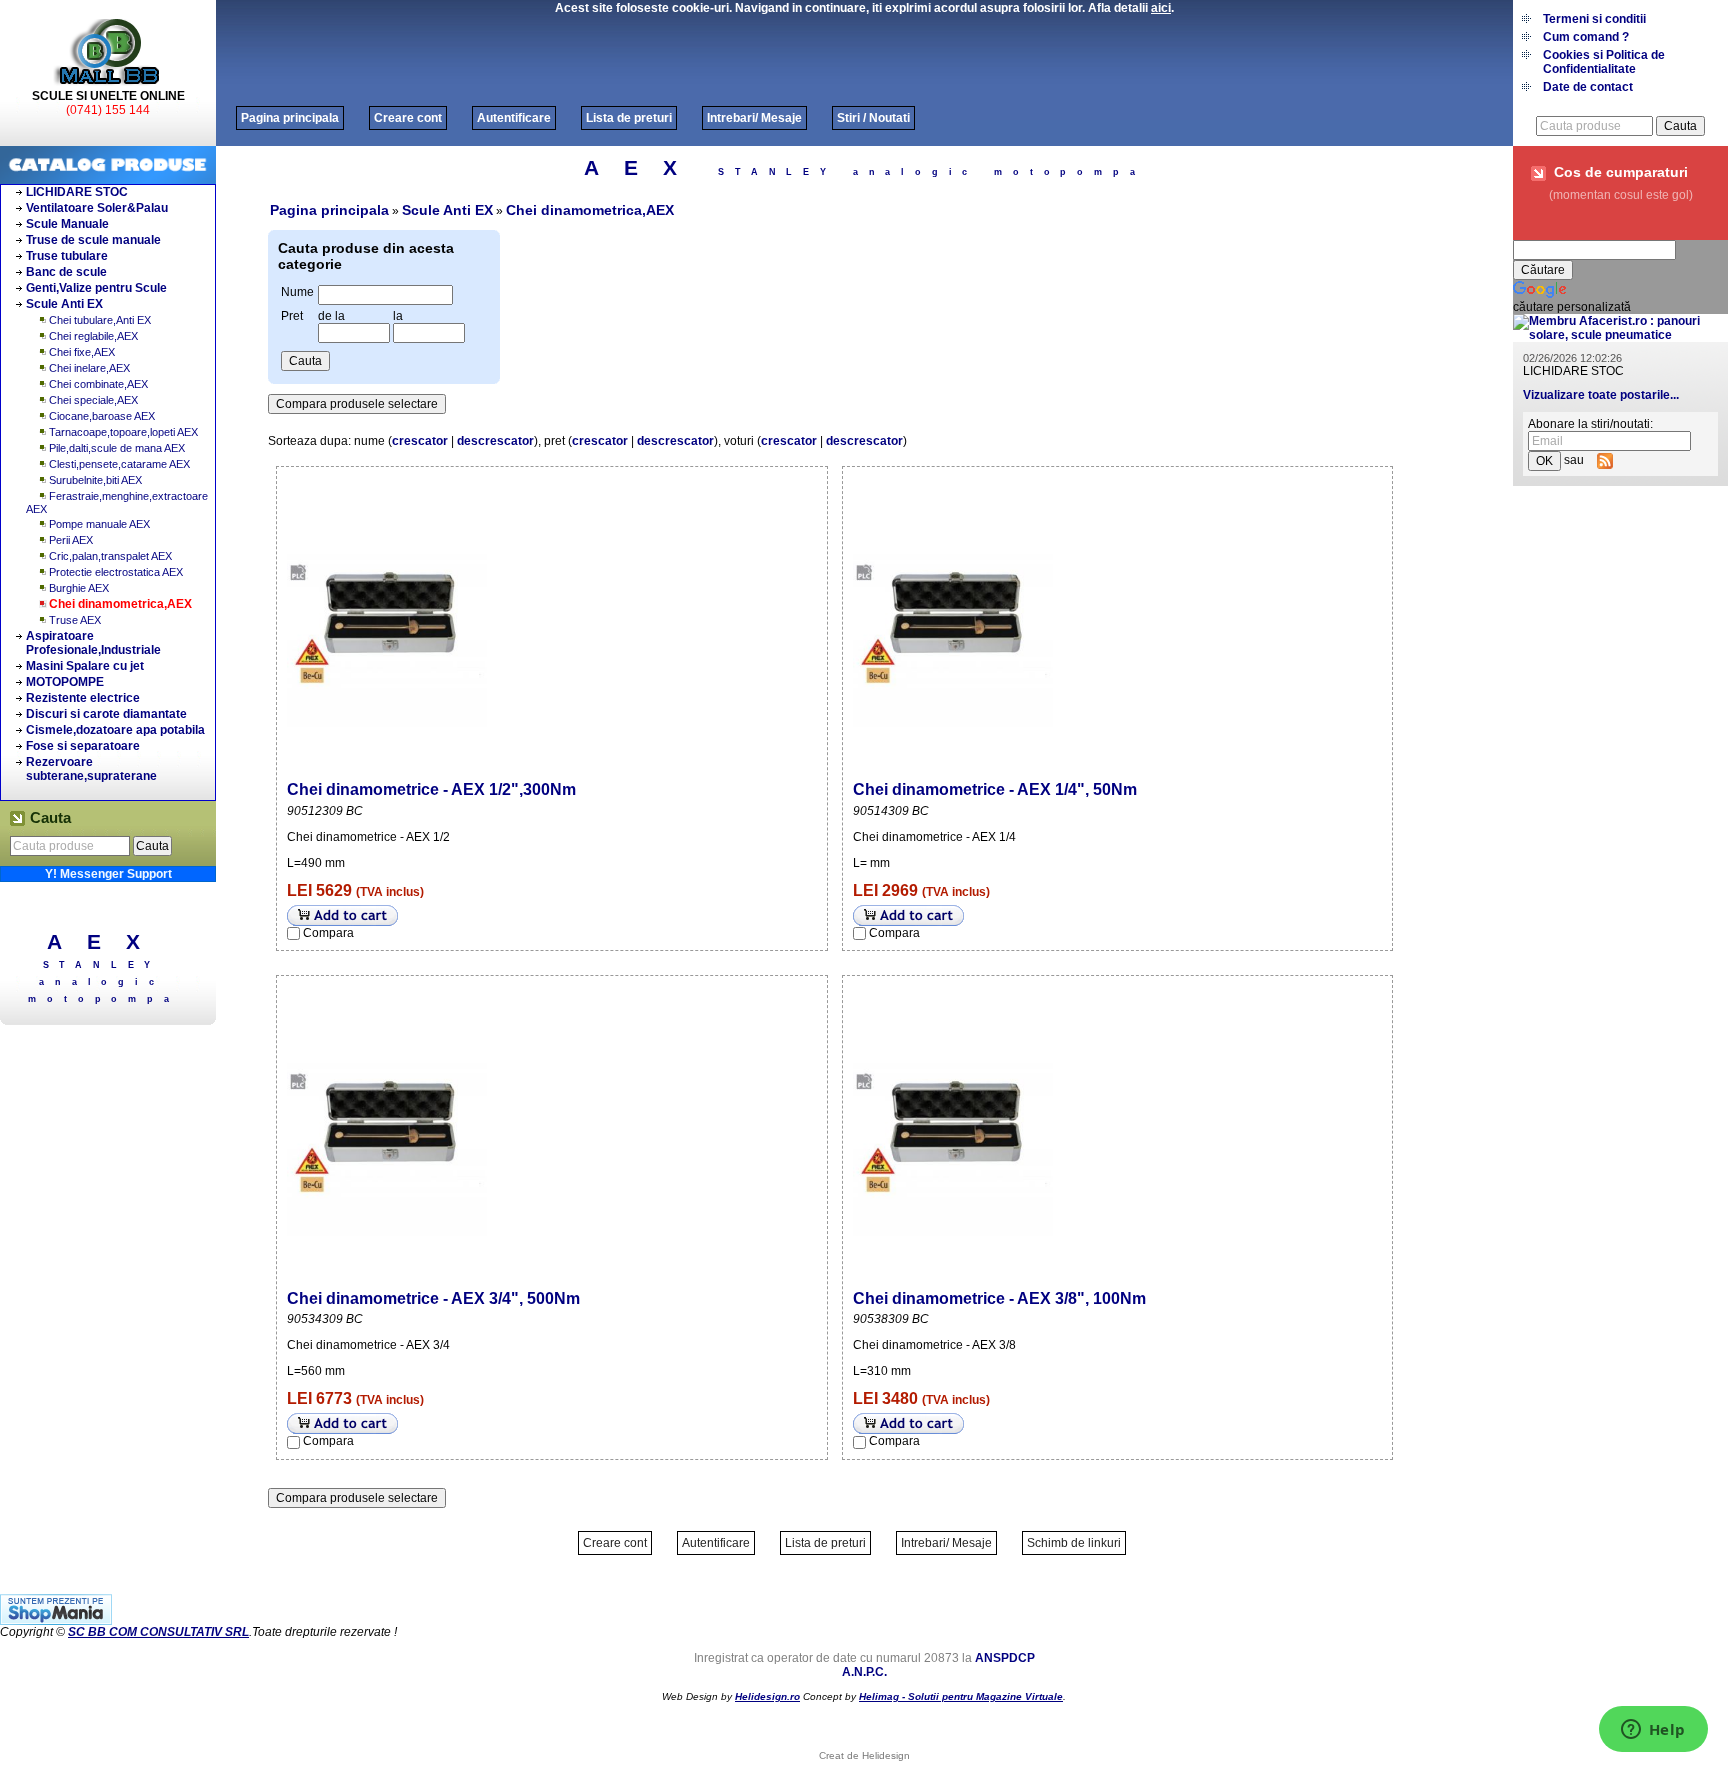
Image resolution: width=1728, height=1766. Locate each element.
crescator (420, 441)
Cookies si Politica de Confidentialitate (1604, 62)
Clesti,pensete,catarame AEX (119, 464)
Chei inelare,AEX (89, 368)
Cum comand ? (1586, 37)
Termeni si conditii (1594, 19)
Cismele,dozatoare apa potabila (115, 730)
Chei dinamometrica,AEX (120, 604)
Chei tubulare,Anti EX (100, 320)
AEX (106, 941)
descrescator (495, 441)
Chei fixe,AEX (82, 352)
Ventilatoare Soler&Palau (97, 208)
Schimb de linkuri (1074, 1543)
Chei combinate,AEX (98, 384)
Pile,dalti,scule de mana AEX (117, 448)
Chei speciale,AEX (93, 400)
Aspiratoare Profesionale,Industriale (93, 643)
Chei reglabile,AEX (93, 336)
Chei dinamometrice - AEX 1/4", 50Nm (995, 789)
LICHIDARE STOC (77, 192)
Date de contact (1588, 87)
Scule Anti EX (64, 304)
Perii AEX (71, 540)
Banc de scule (66, 272)
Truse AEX (75, 620)
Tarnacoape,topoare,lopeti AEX (123, 432)
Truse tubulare (67, 256)
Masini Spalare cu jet (85, 666)
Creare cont (408, 118)
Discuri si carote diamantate (106, 714)
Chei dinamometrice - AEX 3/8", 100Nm (999, 1298)
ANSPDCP (1005, 1658)
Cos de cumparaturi (1621, 172)
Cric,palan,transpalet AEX (110, 556)
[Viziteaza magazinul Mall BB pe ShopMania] (56, 1621)
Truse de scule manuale (93, 240)
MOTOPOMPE (65, 682)
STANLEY (102, 965)
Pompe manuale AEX (99, 524)
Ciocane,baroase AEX (102, 416)
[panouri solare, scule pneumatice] (1620, 335)
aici (1161, 8)
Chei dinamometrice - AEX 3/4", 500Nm (433, 1298)
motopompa (103, 999)
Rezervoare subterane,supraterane (91, 769)
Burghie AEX (79, 588)
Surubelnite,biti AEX (95, 480)
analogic (101, 982)
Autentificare (514, 118)
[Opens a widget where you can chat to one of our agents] (1653, 1731)
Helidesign (886, 1755)
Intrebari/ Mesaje (754, 118)
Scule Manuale (67, 224)
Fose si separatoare (83, 746)
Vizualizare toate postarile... (1601, 395)
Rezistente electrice (83, 698)
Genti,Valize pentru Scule (96, 288)
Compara (328, 933)
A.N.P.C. (864, 1672)
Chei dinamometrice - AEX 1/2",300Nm (431, 789)
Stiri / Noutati (873, 118)
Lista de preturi (629, 118)
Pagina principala (290, 118)
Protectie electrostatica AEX (116, 572)
